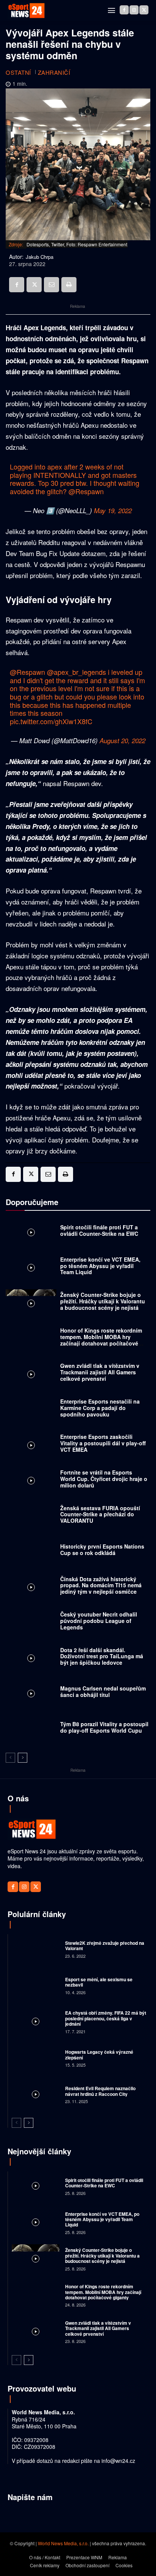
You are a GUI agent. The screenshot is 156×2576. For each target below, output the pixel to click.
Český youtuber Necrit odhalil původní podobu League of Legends (99, 1621)
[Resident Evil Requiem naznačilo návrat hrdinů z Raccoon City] (36, 2094)
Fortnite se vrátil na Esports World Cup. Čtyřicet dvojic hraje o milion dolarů (104, 1479)
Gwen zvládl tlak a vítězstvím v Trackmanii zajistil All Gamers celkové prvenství (100, 1372)
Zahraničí (54, 72)
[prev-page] (10, 1758)
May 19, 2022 (113, 510)
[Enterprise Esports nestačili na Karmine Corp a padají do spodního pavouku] (31, 1410)
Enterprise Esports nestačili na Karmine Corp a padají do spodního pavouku (100, 1408)
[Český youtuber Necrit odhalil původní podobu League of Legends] (31, 1623)
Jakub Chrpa (40, 257)
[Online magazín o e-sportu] (27, 11)
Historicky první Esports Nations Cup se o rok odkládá (102, 1550)
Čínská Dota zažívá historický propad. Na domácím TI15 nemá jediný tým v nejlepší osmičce (101, 1585)
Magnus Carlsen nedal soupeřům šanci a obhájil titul (103, 1691)
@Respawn (86, 491)
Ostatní (18, 72)
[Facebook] (124, 10)
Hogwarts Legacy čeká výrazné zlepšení (99, 2054)
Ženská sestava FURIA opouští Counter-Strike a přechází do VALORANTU (100, 1514)
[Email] (51, 285)
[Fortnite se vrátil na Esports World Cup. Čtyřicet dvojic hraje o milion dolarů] (31, 1481)
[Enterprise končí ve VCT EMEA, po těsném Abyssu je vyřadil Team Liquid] (31, 1268)
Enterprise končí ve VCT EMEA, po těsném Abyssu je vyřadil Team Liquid (100, 1266)
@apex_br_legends (76, 672)
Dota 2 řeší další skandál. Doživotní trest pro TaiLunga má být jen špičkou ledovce (102, 1656)
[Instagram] (134, 10)
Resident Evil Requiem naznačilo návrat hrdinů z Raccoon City (100, 2091)
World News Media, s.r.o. (63, 2543)
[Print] (69, 285)
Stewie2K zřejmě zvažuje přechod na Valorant (105, 1946)
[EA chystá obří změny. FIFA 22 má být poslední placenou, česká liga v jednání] (36, 2021)
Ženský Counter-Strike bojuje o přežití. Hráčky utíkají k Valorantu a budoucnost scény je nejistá (103, 1301)
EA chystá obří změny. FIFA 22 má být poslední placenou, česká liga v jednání (106, 2018)
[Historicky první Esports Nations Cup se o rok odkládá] (31, 1552)
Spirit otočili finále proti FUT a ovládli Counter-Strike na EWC (99, 1230)
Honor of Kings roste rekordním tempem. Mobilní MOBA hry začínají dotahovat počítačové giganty (101, 1340)
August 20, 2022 (122, 741)
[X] (144, 10)
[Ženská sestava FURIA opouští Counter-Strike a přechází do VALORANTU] (31, 1516)
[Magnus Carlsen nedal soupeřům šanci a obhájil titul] (31, 1694)
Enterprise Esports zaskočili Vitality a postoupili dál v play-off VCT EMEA (103, 1443)
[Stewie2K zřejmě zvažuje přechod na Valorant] (36, 1949)
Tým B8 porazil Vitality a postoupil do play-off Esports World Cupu (104, 1727)
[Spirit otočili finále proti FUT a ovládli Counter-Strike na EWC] (31, 1232)
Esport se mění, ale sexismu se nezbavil (99, 1982)
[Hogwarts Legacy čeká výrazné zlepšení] (36, 2058)
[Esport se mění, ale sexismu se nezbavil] (36, 1985)
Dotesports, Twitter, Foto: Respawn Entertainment (77, 244)
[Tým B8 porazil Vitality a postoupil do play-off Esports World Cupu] (31, 1729)
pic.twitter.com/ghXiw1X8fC (51, 721)
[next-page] (23, 1758)
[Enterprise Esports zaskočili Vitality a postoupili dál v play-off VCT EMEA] (31, 1445)
